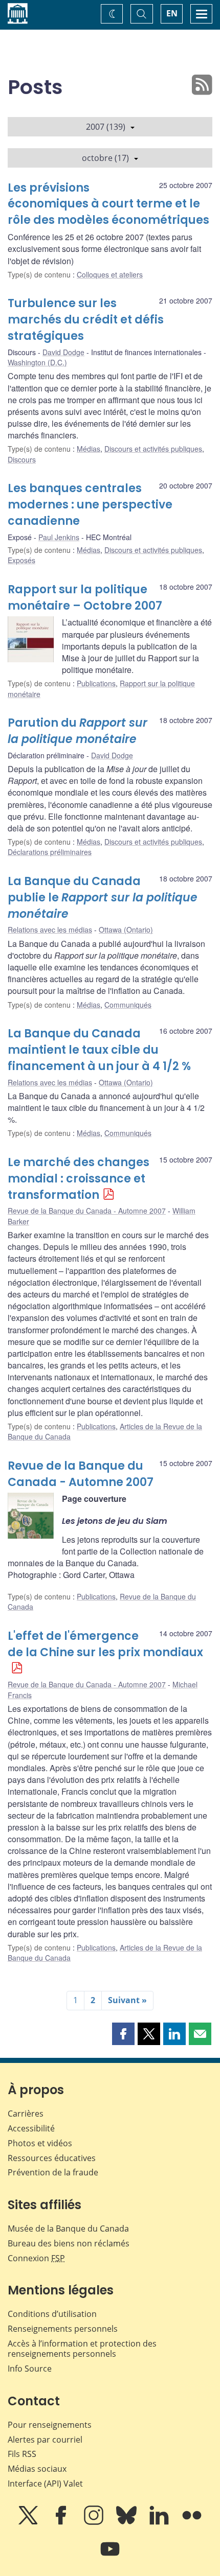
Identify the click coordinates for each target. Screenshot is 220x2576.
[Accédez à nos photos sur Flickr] (192, 2522)
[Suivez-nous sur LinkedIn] (160, 2522)
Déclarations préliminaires (50, 852)
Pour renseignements (50, 2425)
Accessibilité (31, 2128)
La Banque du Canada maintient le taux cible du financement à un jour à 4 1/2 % (99, 1050)
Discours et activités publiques (153, 449)
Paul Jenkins (59, 537)
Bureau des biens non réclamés (69, 2243)
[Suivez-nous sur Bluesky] (127, 2522)
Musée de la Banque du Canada (68, 2229)
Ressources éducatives (52, 2158)
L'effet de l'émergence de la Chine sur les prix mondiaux (105, 1644)
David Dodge (63, 352)
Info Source (30, 2369)
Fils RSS (22, 2454)
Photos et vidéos (40, 2143)
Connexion (36, 2258)
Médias (89, 449)
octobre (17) (105, 158)
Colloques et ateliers (110, 274)
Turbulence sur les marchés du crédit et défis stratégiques (86, 320)
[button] (123, 2034)
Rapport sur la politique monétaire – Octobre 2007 (85, 598)
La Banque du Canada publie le (103, 898)
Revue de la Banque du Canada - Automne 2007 (87, 1211)
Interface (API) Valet (45, 2484)
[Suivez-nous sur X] (29, 2522)
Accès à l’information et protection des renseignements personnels (82, 2349)
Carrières (26, 2114)
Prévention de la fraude (53, 2172)
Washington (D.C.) (37, 362)
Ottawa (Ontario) (126, 930)
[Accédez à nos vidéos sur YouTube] (110, 2556)
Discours (22, 459)
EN (172, 13)
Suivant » (127, 2000)
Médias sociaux (37, 2469)
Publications (96, 683)
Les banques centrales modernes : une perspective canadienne (90, 505)
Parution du (78, 731)
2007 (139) (106, 127)
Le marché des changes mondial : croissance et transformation (79, 1179)
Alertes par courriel (45, 2440)
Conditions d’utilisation (52, 2314)
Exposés (21, 560)
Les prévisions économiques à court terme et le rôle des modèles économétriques (108, 204)
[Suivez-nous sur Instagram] (95, 2522)
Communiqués (128, 1005)
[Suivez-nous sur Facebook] (62, 2522)
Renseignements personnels (63, 2329)
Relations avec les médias (50, 930)
